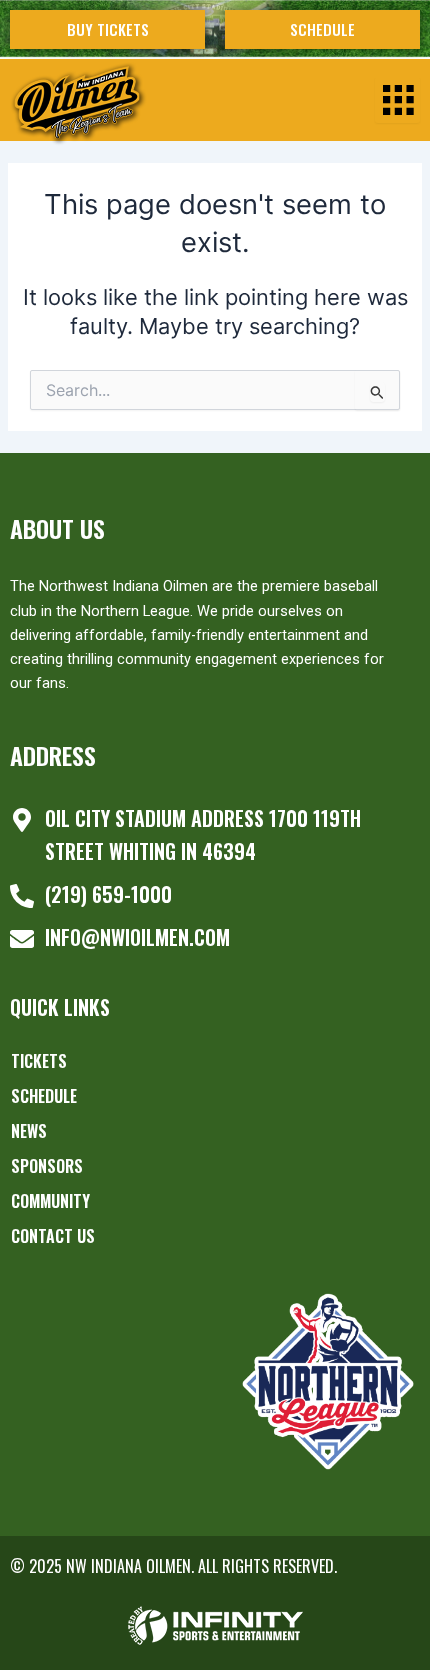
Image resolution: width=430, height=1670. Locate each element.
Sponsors (47, 1166)
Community (50, 1201)
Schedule (44, 1096)
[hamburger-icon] (397, 100)
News (29, 1131)
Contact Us (53, 1236)
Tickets (39, 1061)
